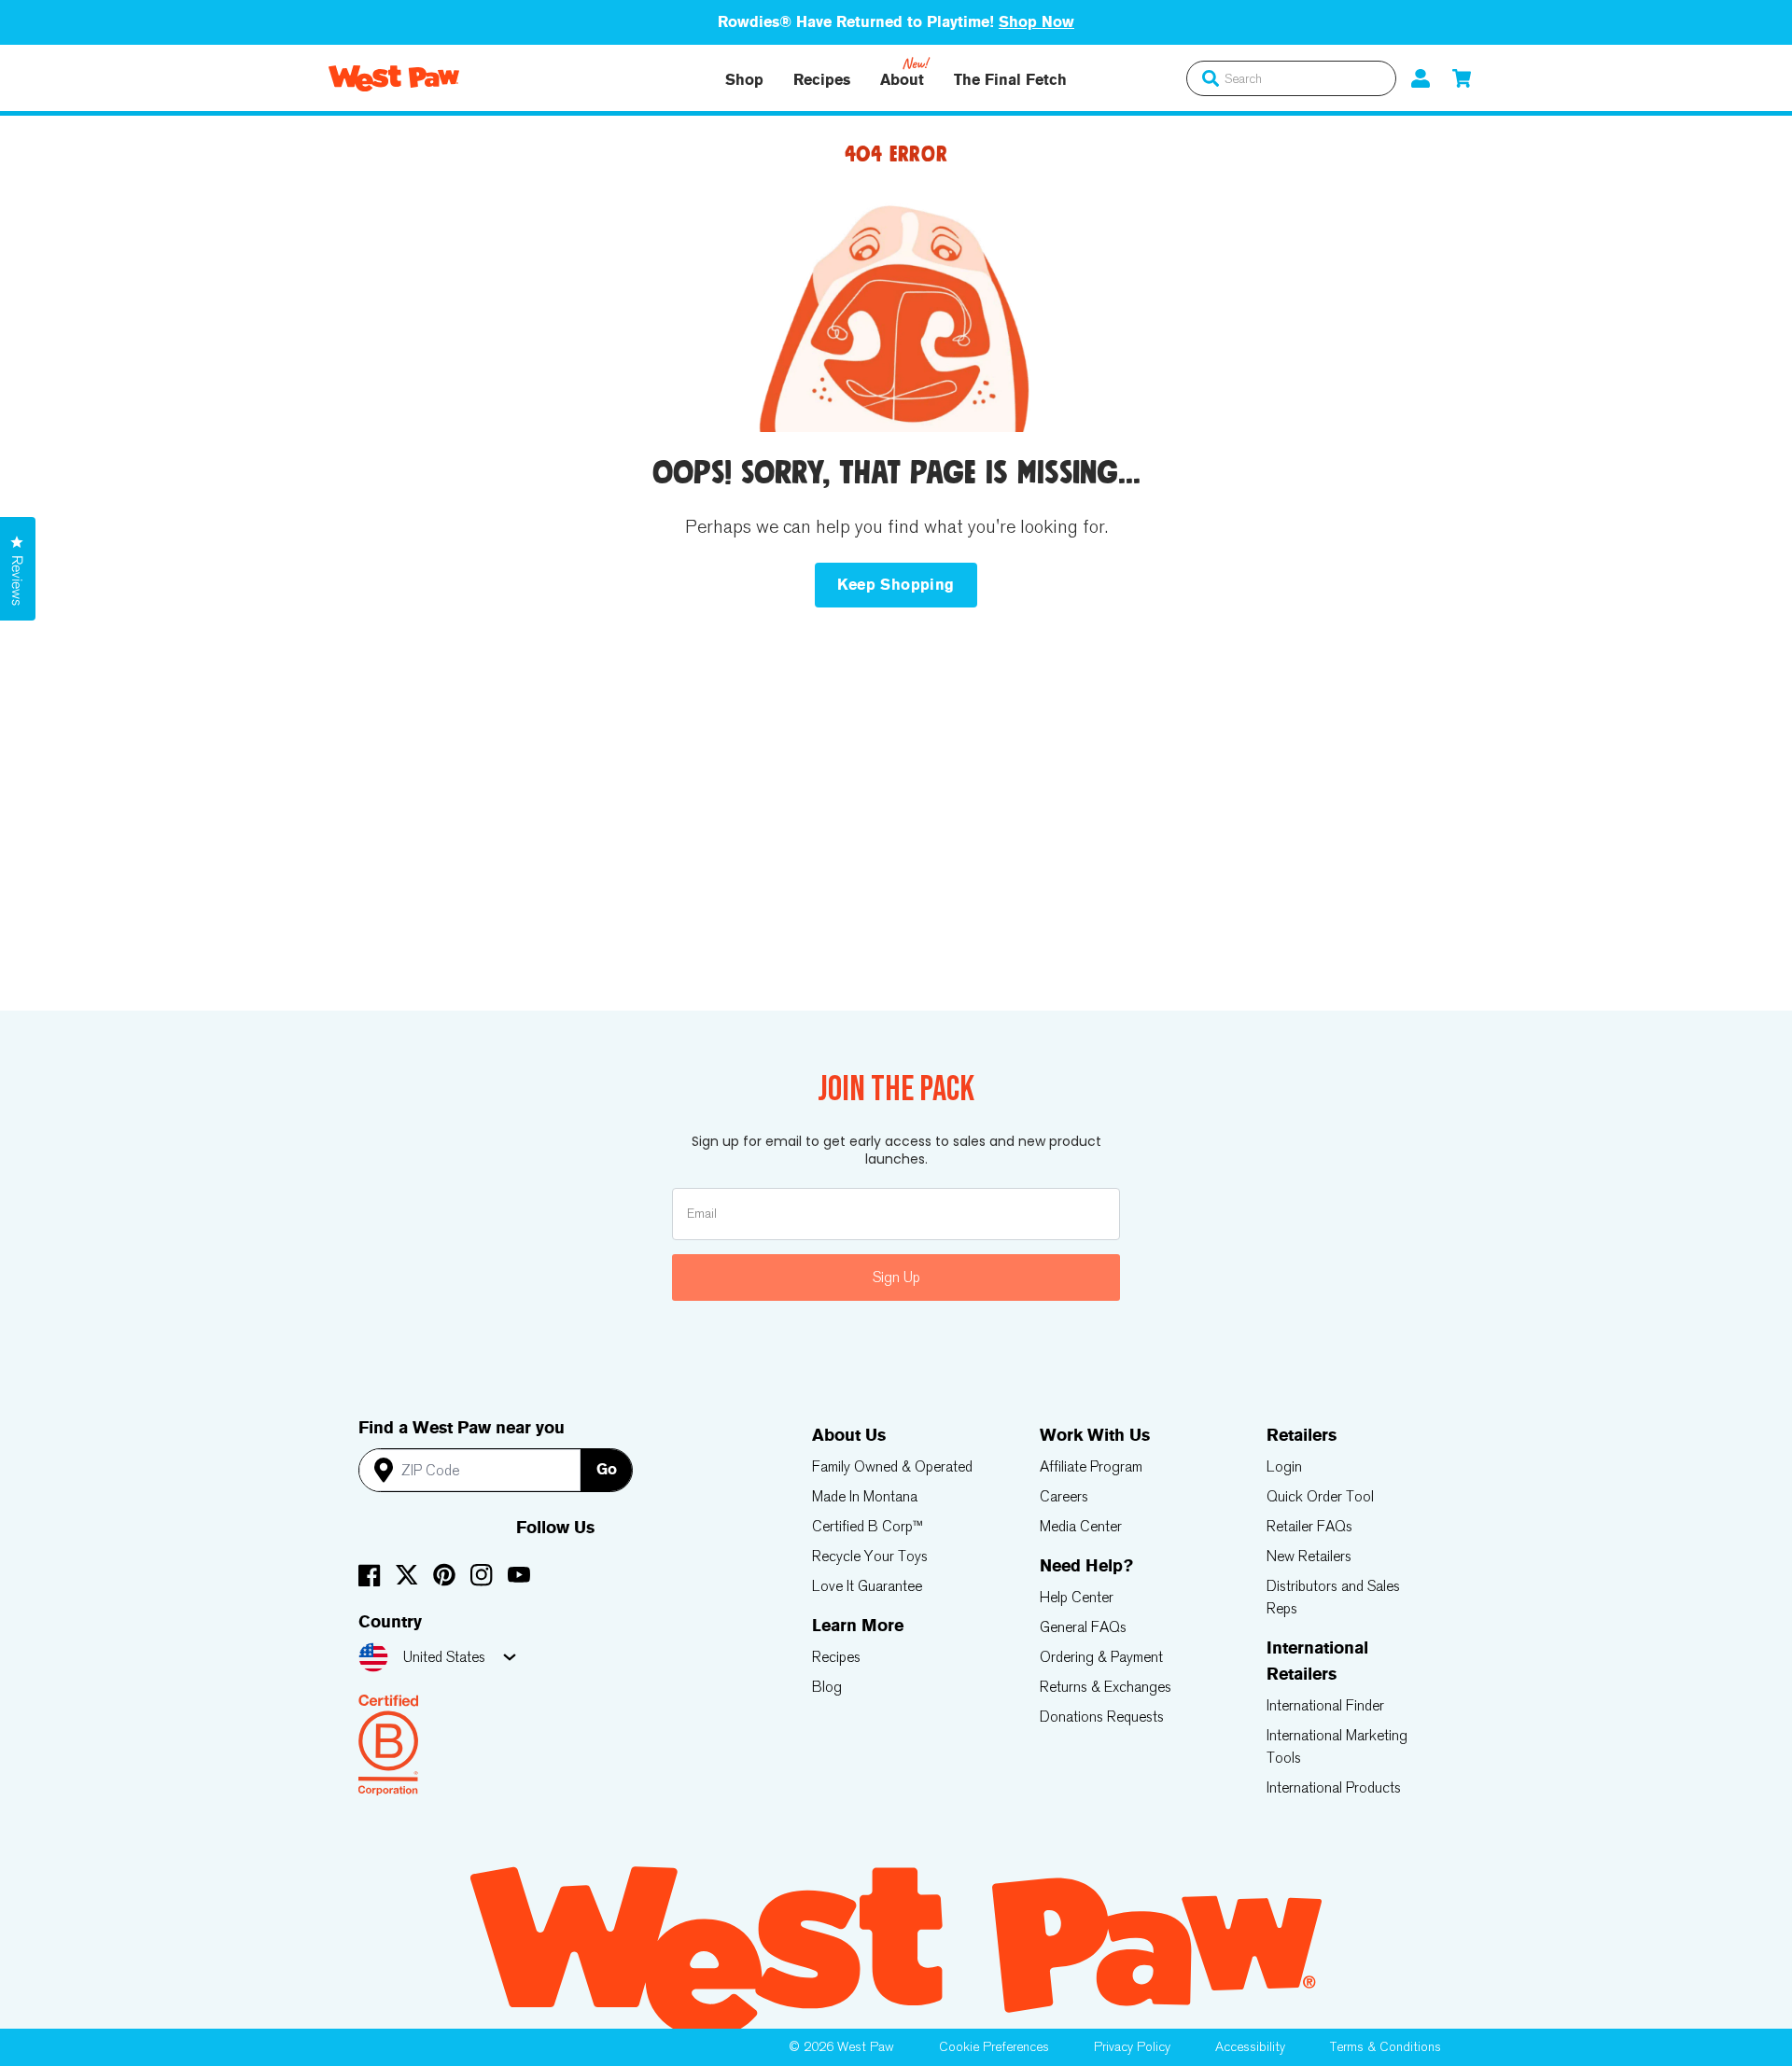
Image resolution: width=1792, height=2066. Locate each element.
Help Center (1077, 1597)
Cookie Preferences (994, 2047)
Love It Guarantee (867, 1586)
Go (607, 1469)
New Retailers (1309, 1556)
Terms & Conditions (1386, 2047)
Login (1284, 1466)
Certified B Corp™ (868, 1526)
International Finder (1325, 1705)
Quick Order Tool (1320, 1496)
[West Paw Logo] (394, 78)
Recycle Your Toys (870, 1556)
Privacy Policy (1132, 2047)
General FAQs (1083, 1627)
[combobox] (1291, 78)
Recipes (822, 80)
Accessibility (1250, 2047)
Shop (744, 80)
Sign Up (896, 1277)
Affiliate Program (1091, 1466)
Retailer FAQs (1309, 1526)
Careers (1064, 1496)
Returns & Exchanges (1106, 1687)
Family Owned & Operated (892, 1466)
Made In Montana (865, 1496)
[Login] (1421, 78)
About (902, 80)
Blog (827, 1687)
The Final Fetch (1010, 80)
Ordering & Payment (1101, 1657)
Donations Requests (1102, 1717)
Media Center (1081, 1526)
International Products (1334, 1787)
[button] (1462, 78)
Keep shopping (896, 585)
